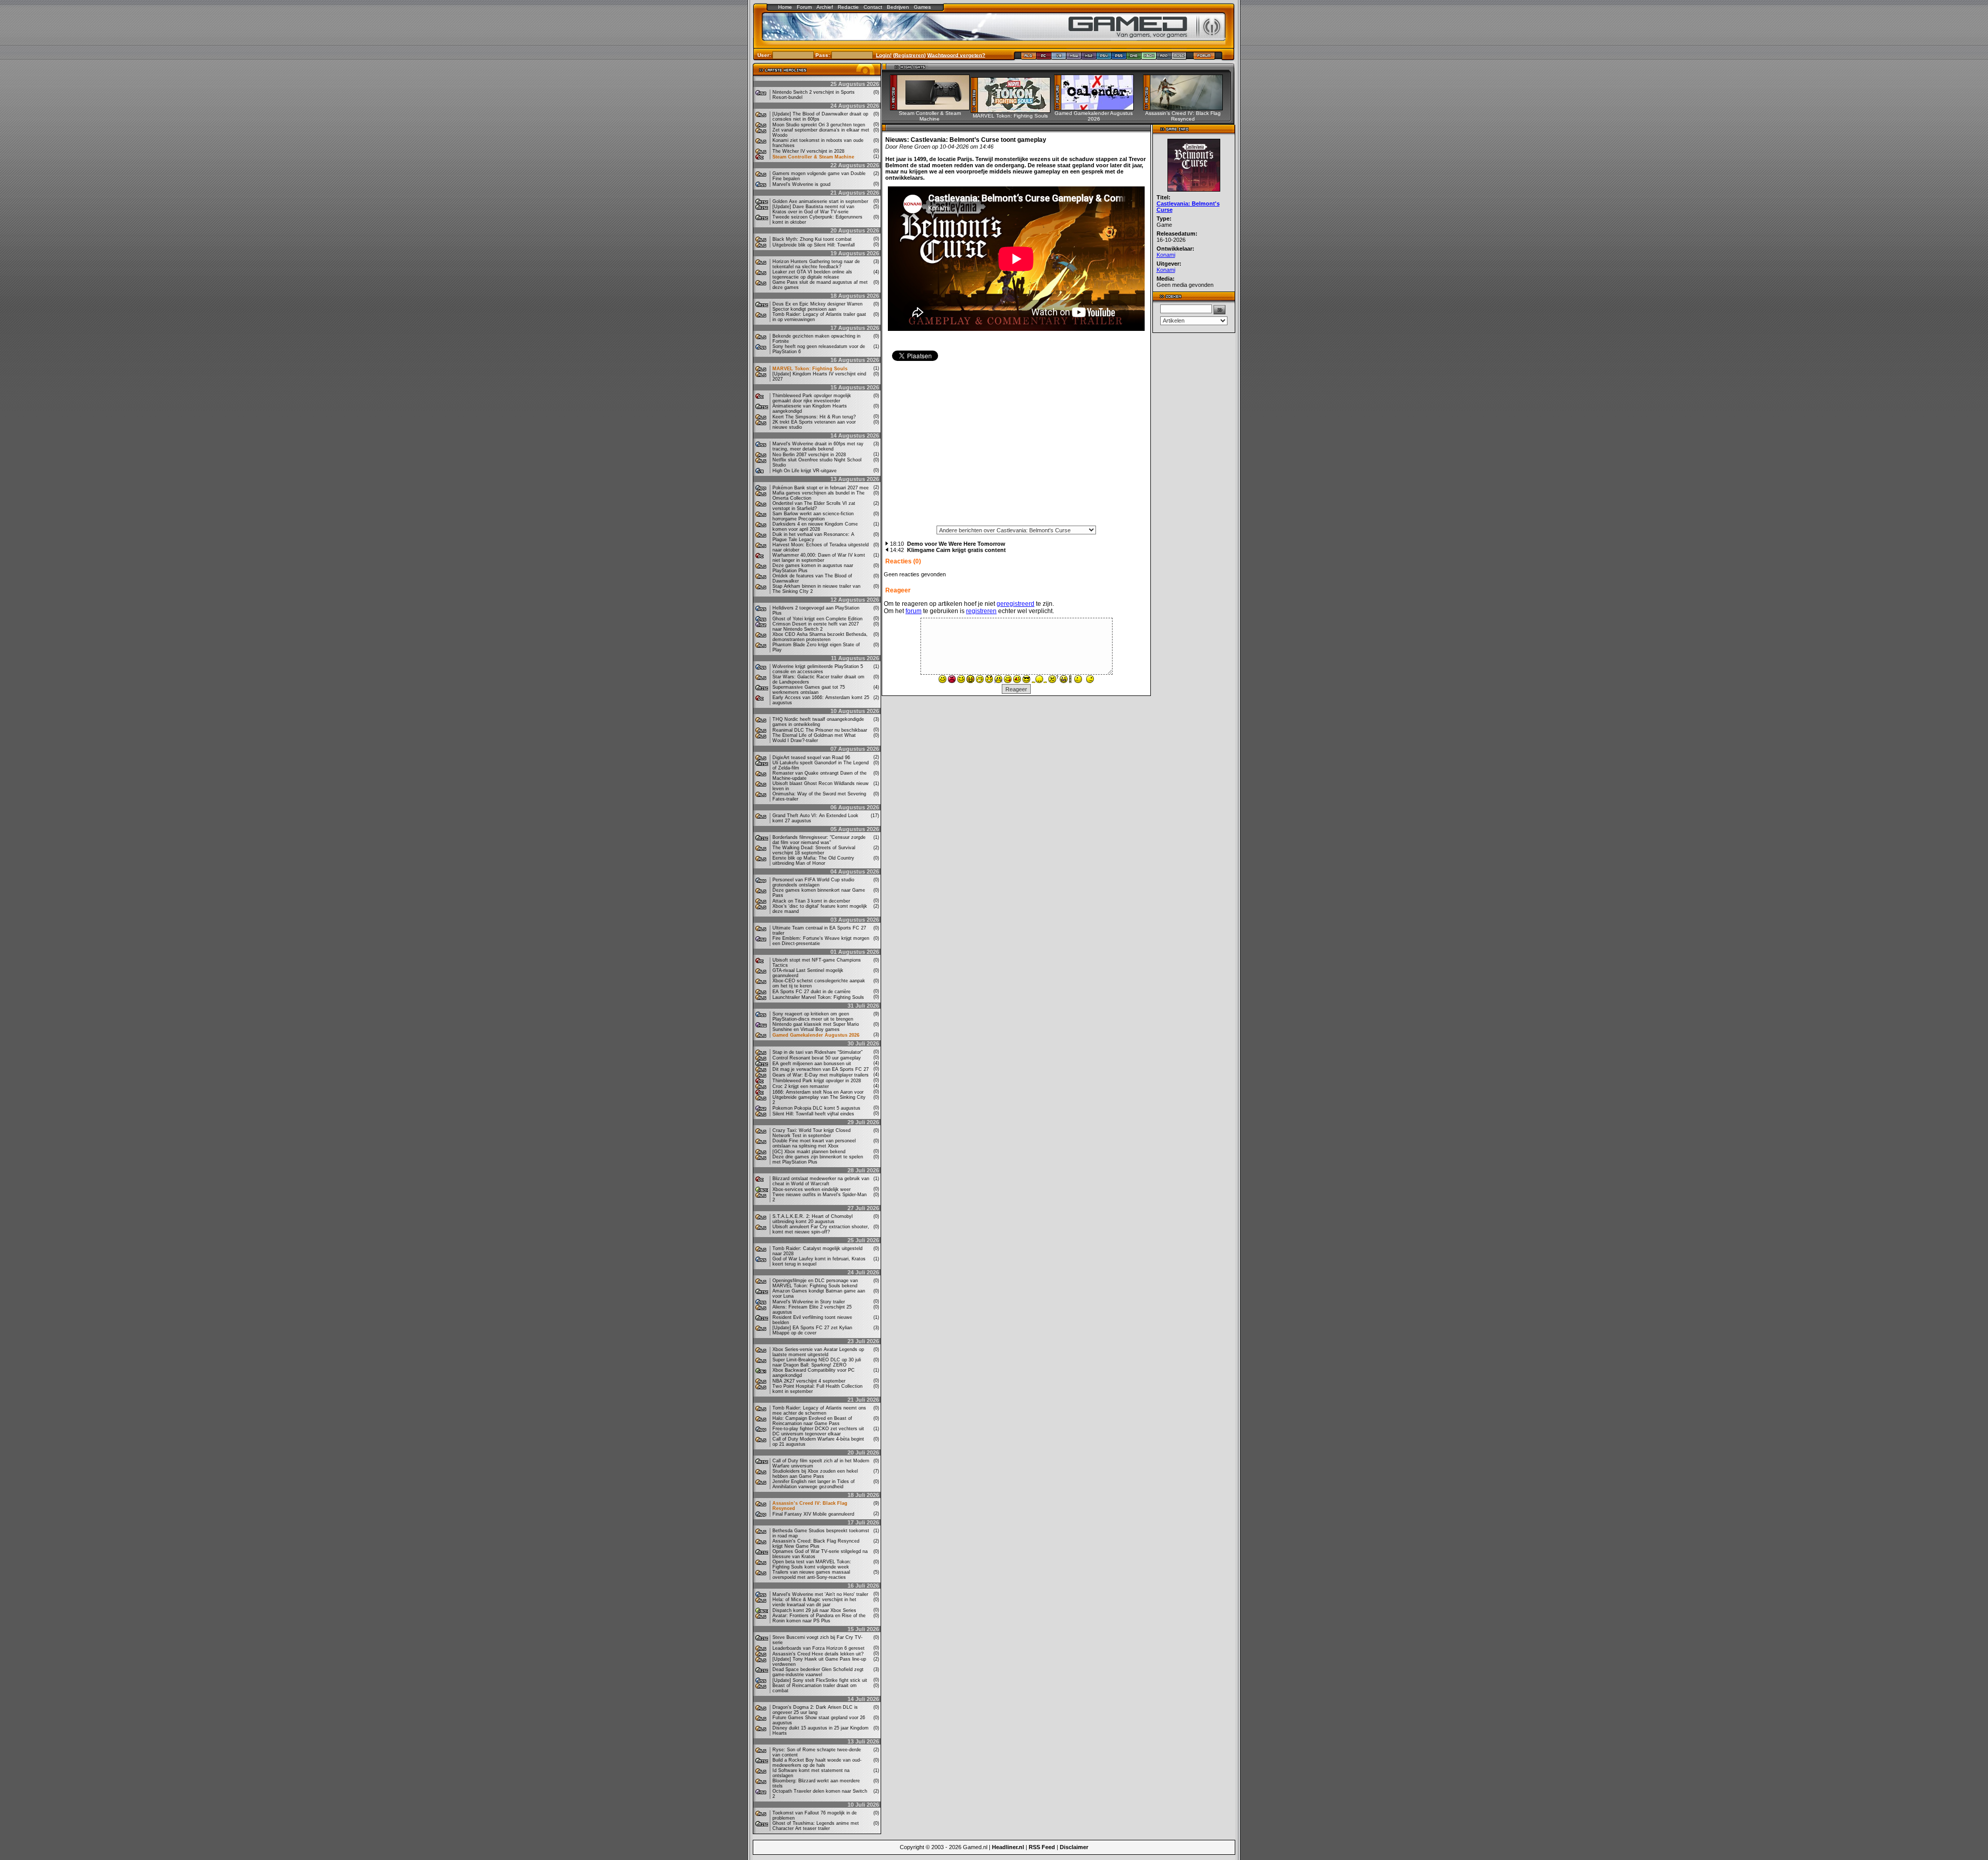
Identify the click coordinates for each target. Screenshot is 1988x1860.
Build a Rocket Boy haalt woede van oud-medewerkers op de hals (817, 1763)
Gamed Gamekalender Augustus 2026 (816, 1035)
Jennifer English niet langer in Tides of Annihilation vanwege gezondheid (814, 1484)
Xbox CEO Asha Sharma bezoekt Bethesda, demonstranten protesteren (820, 637)
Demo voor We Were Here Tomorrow (956, 544)
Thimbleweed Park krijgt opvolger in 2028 (817, 1081)
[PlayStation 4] (1104, 58)
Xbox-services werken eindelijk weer (812, 1189)
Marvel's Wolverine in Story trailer (809, 1302)
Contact (873, 7)
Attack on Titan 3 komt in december (811, 901)
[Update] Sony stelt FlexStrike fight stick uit (820, 1680)
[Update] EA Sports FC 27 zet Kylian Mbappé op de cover (812, 1330)
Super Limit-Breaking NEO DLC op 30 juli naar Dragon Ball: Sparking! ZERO (817, 1362)
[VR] (1059, 58)
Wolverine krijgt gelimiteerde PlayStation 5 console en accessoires (818, 669)
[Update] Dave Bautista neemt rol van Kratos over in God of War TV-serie (813, 209)
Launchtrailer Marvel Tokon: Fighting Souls (818, 997)
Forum (804, 7)
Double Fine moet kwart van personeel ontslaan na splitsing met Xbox (814, 1143)
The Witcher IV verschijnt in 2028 (808, 151)
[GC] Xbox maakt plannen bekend (809, 1152)
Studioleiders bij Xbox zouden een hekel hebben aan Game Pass (815, 1474)
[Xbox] (1149, 58)
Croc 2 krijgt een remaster (801, 1086)
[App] (1164, 58)
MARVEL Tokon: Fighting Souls (810, 369)
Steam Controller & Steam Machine (813, 157)
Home (785, 7)
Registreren (909, 55)
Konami (1166, 255)
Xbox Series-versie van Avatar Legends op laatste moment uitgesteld (818, 1352)
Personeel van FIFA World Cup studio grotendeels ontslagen (813, 882)
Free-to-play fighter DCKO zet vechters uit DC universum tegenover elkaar (818, 1431)
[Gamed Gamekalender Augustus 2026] (1097, 108)
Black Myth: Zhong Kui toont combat (812, 239)
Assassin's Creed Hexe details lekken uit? (818, 1654)
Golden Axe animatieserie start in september (820, 201)
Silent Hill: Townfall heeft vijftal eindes (813, 1114)
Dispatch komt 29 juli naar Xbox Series (814, 1610)
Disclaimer (1074, 1847)
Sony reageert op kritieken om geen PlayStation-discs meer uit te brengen (813, 1016)
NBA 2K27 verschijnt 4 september (809, 1381)
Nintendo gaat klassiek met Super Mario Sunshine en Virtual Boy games (816, 1027)
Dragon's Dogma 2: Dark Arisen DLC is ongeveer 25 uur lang (815, 1710)
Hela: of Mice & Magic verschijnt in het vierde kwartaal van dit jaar (814, 1602)
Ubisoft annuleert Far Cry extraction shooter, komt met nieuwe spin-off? (821, 1229)
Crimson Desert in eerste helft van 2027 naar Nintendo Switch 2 (816, 627)
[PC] (1044, 58)
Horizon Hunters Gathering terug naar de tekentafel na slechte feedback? (816, 264)
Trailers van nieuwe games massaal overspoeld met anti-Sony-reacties (811, 1575)
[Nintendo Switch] (1074, 58)
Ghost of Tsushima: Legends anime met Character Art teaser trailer (816, 1826)
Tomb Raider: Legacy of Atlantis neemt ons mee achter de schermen (819, 1411)
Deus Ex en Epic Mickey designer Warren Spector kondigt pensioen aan (817, 307)
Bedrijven (898, 7)
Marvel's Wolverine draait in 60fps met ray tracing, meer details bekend (818, 446)
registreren (981, 611)
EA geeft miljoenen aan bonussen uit (812, 1064)
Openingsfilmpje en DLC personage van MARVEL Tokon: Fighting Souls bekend (815, 1283)
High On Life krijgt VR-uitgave (805, 471)
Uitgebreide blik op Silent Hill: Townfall (814, 245)
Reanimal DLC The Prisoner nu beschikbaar (820, 730)
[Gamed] (1028, 58)
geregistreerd (1015, 604)
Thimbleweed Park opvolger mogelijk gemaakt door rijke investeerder (812, 398)
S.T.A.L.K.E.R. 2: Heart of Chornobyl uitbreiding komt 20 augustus (813, 1219)
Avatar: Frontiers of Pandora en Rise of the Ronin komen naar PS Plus (819, 1618)
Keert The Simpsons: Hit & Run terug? (814, 417)
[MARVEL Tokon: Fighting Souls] (1014, 110)
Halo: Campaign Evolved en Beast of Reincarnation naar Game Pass (812, 1421)
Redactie (848, 7)
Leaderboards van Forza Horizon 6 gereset (818, 1648)
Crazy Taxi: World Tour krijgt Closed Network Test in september (812, 1133)
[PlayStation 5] (1119, 58)
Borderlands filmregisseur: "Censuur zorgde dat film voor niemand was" (819, 840)
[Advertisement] (1016, 447)
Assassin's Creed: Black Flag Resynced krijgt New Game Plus (816, 1544)
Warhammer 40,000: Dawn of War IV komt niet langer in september (819, 558)
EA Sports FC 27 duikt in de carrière (812, 992)
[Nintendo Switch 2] (1089, 58)
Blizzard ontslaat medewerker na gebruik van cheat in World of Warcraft (821, 1181)
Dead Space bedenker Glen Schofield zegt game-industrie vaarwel (818, 1672)
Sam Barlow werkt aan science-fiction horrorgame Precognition (813, 516)
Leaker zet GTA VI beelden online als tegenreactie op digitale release (812, 274)
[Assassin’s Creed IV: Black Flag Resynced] (1186, 108)
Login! (884, 55)
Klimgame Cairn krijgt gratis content (956, 550)
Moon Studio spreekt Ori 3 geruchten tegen (819, 125)
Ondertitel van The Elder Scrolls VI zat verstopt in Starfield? (814, 506)
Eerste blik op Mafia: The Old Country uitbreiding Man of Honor (813, 861)
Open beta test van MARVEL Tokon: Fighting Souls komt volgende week (812, 1564)
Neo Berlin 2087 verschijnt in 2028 (809, 455)
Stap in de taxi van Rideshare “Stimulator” (817, 1052)
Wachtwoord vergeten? (956, 55)
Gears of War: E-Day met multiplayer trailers (821, 1075)
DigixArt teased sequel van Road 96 (811, 758)
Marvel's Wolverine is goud (801, 184)
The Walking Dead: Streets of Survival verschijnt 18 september (814, 850)
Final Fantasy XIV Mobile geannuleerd (813, 1514)
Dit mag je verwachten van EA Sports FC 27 (821, 1069)
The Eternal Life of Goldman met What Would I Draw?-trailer (814, 738)
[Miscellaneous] (1179, 58)
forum (913, 611)
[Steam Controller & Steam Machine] (933, 108)
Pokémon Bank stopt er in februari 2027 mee (821, 488)
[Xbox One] (1134, 58)
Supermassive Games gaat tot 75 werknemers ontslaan (809, 690)
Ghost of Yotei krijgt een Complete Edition (817, 619)
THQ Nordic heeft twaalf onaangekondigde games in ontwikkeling (818, 722)
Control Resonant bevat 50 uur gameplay (817, 1058)
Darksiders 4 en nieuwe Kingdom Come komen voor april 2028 (815, 527)
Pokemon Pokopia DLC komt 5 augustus (816, 1108)
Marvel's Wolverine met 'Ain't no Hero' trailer (820, 1594)
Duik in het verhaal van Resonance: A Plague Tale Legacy (813, 537)
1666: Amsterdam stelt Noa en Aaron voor (818, 1092)
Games (922, 7)
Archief (825, 7)
